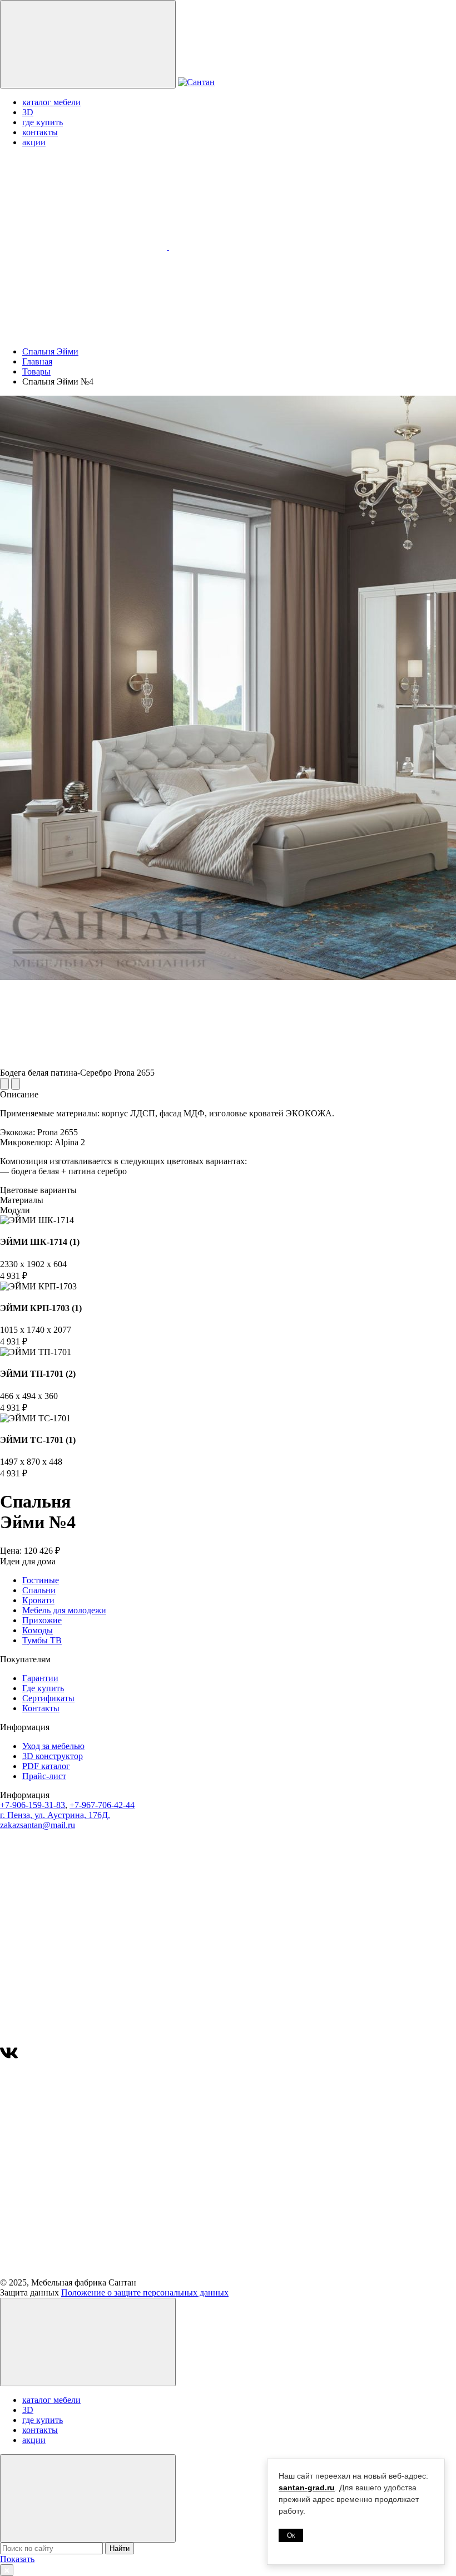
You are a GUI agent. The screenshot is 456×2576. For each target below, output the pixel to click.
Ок (291, 2535)
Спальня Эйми (50, 351)
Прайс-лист (44, 1776)
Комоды (38, 1630)
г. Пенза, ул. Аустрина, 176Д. (55, 1815)
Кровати (38, 1600)
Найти (120, 2548)
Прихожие (42, 1620)
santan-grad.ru (307, 2488)
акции (34, 142)
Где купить (43, 1688)
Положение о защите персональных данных (145, 2292)
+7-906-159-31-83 (33, 1805)
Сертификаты (48, 1698)
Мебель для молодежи (64, 1610)
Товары (36, 371)
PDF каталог (46, 1766)
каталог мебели (51, 102)
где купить (43, 122)
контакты (40, 132)
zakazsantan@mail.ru (38, 1825)
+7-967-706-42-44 (102, 1805)
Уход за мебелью (53, 1746)
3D (28, 112)
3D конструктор (53, 1756)
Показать (17, 2559)
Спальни (39, 1590)
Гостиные (41, 1580)
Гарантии (40, 1678)
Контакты (41, 1708)
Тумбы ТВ (42, 1640)
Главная (37, 361)
